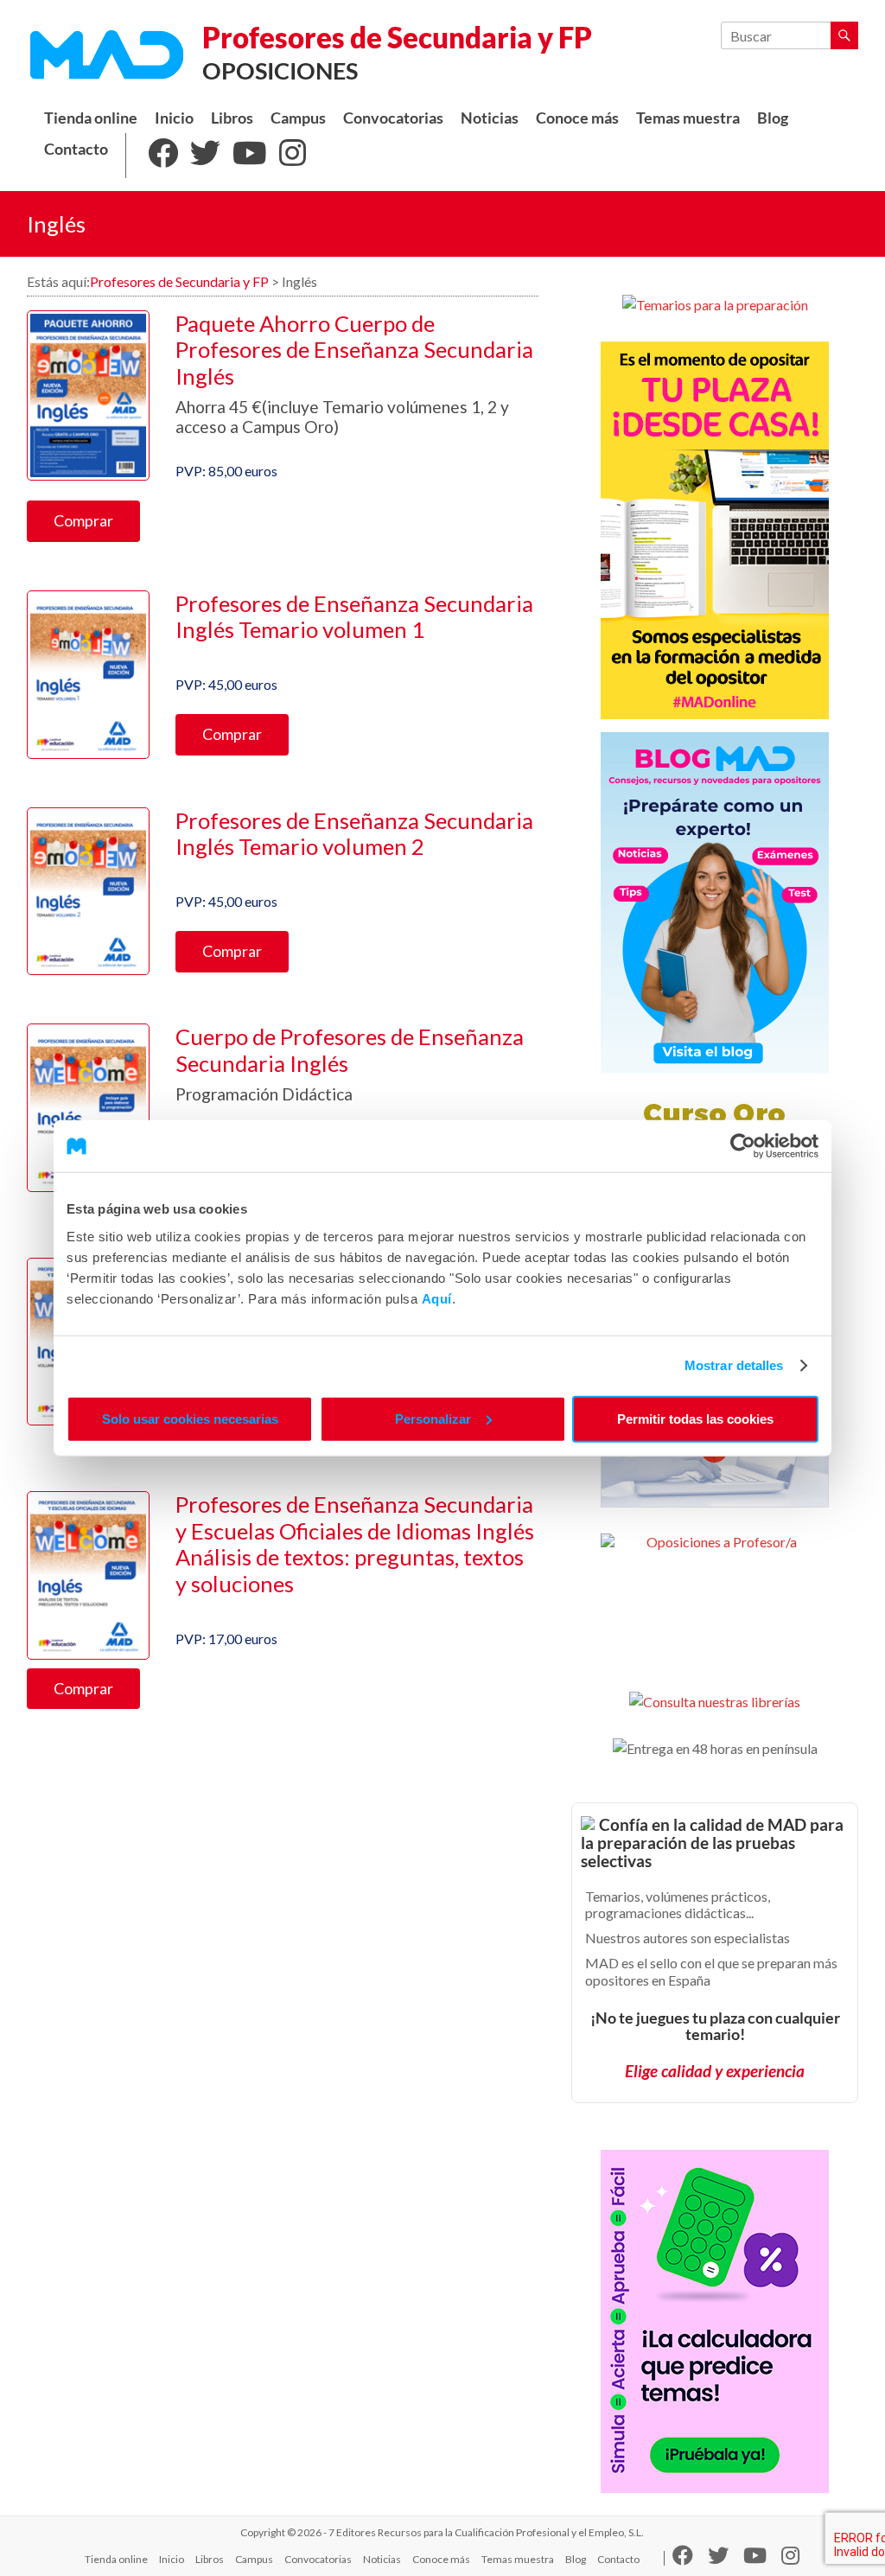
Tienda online (91, 118)
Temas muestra (688, 118)
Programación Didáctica (264, 1094)
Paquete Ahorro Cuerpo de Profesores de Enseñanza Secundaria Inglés (354, 350)
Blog (773, 118)
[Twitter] (205, 156)
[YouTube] (250, 156)
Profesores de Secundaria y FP (397, 37)
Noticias (490, 118)
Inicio (174, 118)
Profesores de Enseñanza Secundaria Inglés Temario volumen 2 (354, 834)
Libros (232, 118)
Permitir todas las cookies (695, 1418)
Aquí (437, 1298)
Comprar (83, 520)
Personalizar (433, 1418)
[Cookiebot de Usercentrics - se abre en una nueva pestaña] (743, 1146)
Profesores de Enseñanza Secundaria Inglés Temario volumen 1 (354, 617)
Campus (298, 118)
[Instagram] (293, 156)
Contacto (76, 149)
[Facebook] (163, 156)
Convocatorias (393, 118)
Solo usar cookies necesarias (190, 1418)
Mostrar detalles (734, 1365)
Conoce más (577, 118)
